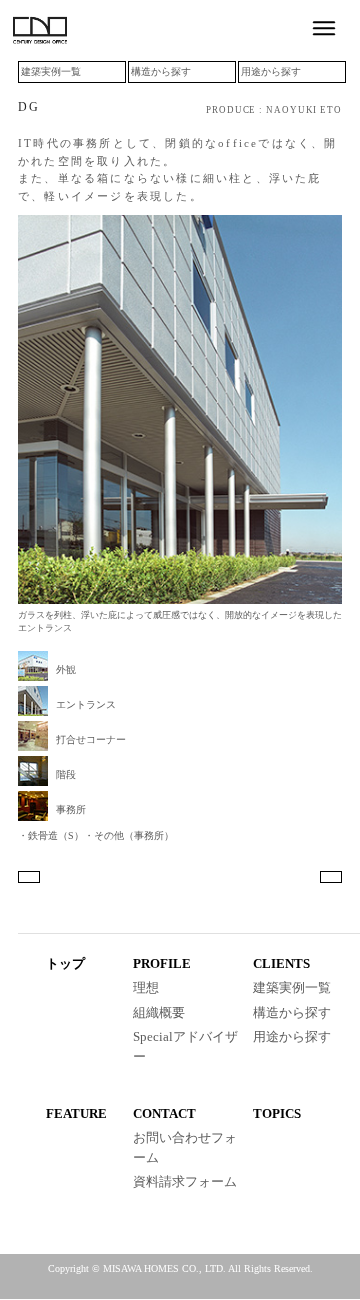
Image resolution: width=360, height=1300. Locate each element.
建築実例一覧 (51, 71)
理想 (146, 987)
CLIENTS (281, 963)
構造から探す (161, 71)
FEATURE (76, 1113)
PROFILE (162, 963)
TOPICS (277, 1113)
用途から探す (271, 71)
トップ (65, 963)
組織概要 (159, 1012)
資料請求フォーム (185, 1181)
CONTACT (164, 1113)
